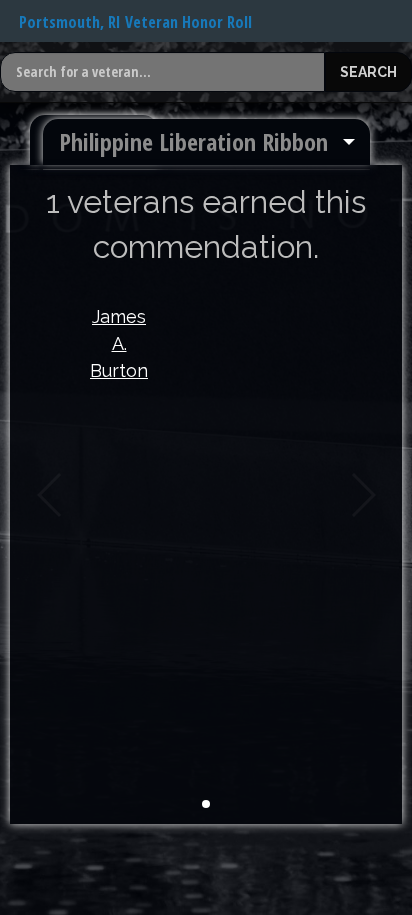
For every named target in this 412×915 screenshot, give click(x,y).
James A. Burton (119, 343)
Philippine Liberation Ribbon (193, 141)
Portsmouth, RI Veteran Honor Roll (135, 22)
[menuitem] (206, 142)
